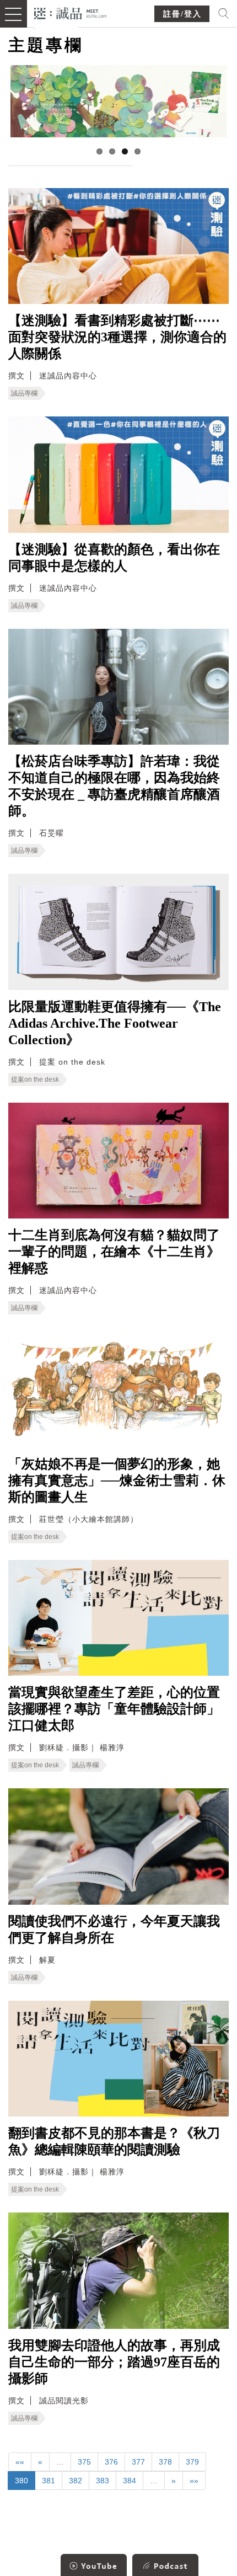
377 (138, 2462)
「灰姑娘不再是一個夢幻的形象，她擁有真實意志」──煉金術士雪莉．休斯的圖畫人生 (117, 1481)
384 (130, 2481)
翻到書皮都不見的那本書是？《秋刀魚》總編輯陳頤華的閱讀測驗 (114, 2141)
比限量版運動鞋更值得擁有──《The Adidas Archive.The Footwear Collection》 (115, 1023)
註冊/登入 (182, 14)
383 (103, 2481)
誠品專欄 (24, 393)
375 (84, 2462)
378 (165, 2462)
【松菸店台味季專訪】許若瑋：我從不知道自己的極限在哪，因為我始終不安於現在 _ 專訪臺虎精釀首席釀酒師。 (114, 786)
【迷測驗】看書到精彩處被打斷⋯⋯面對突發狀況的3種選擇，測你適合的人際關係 (117, 337)
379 (192, 2462)
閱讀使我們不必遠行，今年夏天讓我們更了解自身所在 (114, 1930)
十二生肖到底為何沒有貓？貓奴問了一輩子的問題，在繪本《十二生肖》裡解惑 (114, 1252)
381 (49, 2481)
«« (20, 2462)
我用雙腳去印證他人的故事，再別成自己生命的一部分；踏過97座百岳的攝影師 (114, 2362)
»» (194, 2481)
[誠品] (71, 12)
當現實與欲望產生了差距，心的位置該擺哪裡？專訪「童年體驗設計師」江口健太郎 (114, 1709)
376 (111, 2462)
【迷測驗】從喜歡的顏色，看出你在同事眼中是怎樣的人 (114, 558)
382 (76, 2481)
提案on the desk (35, 1079)
